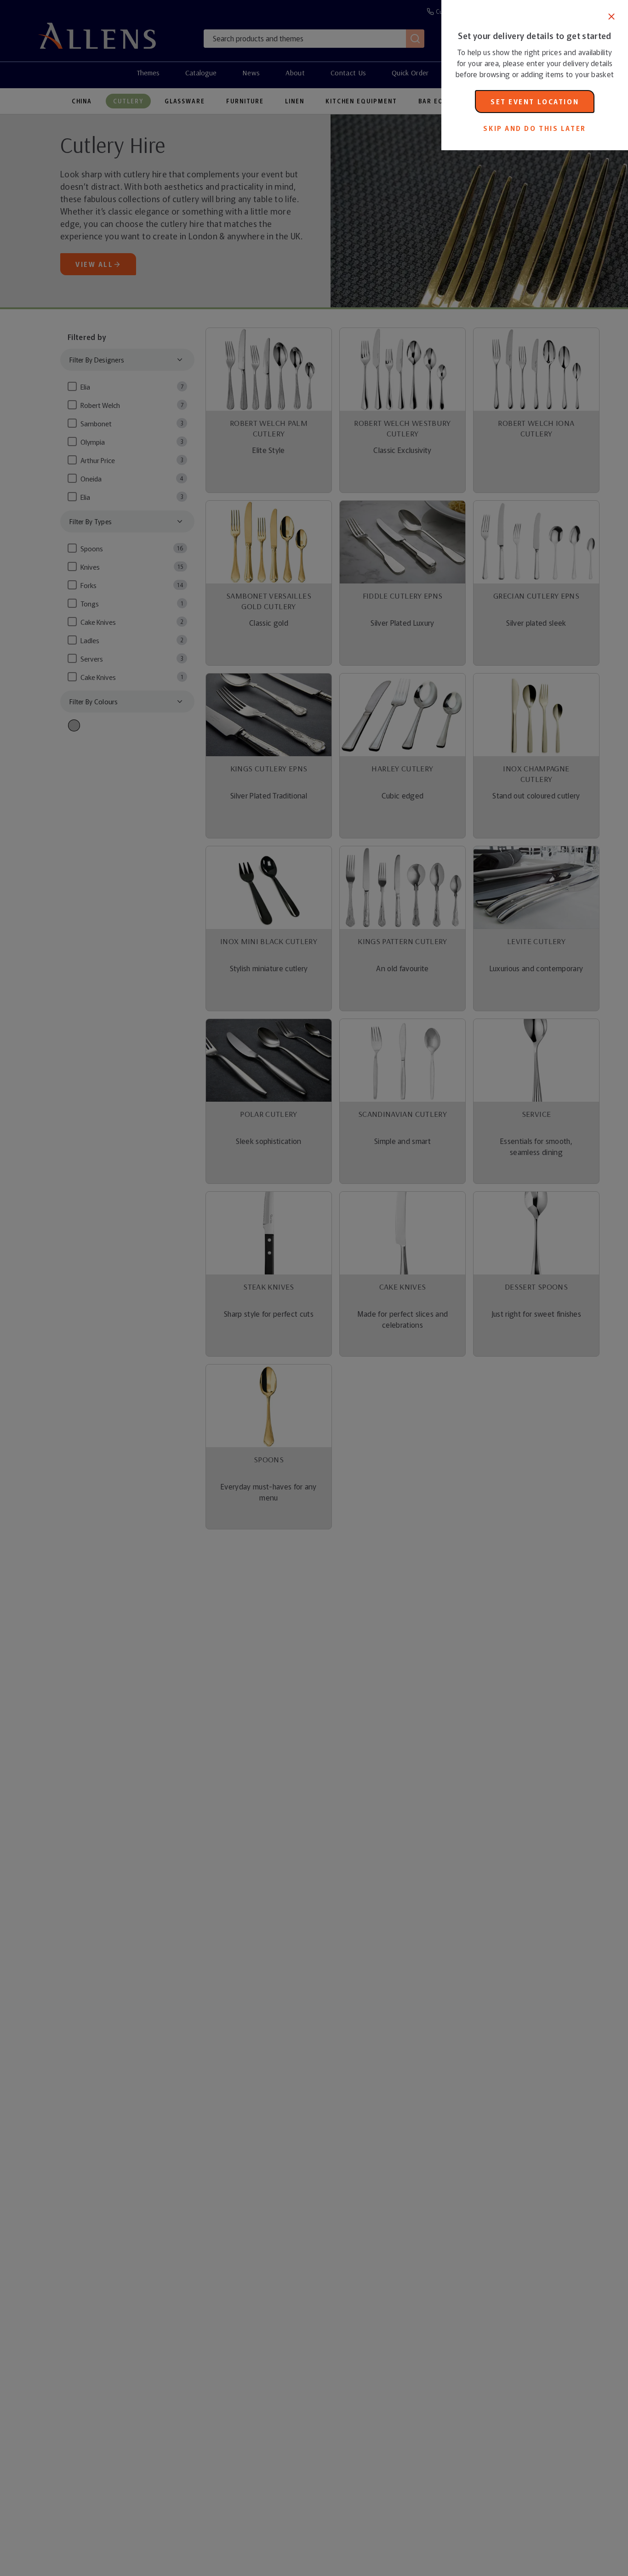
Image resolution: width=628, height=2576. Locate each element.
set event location (535, 102)
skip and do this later (534, 128)
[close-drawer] (611, 17)
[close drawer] (221, 1288)
